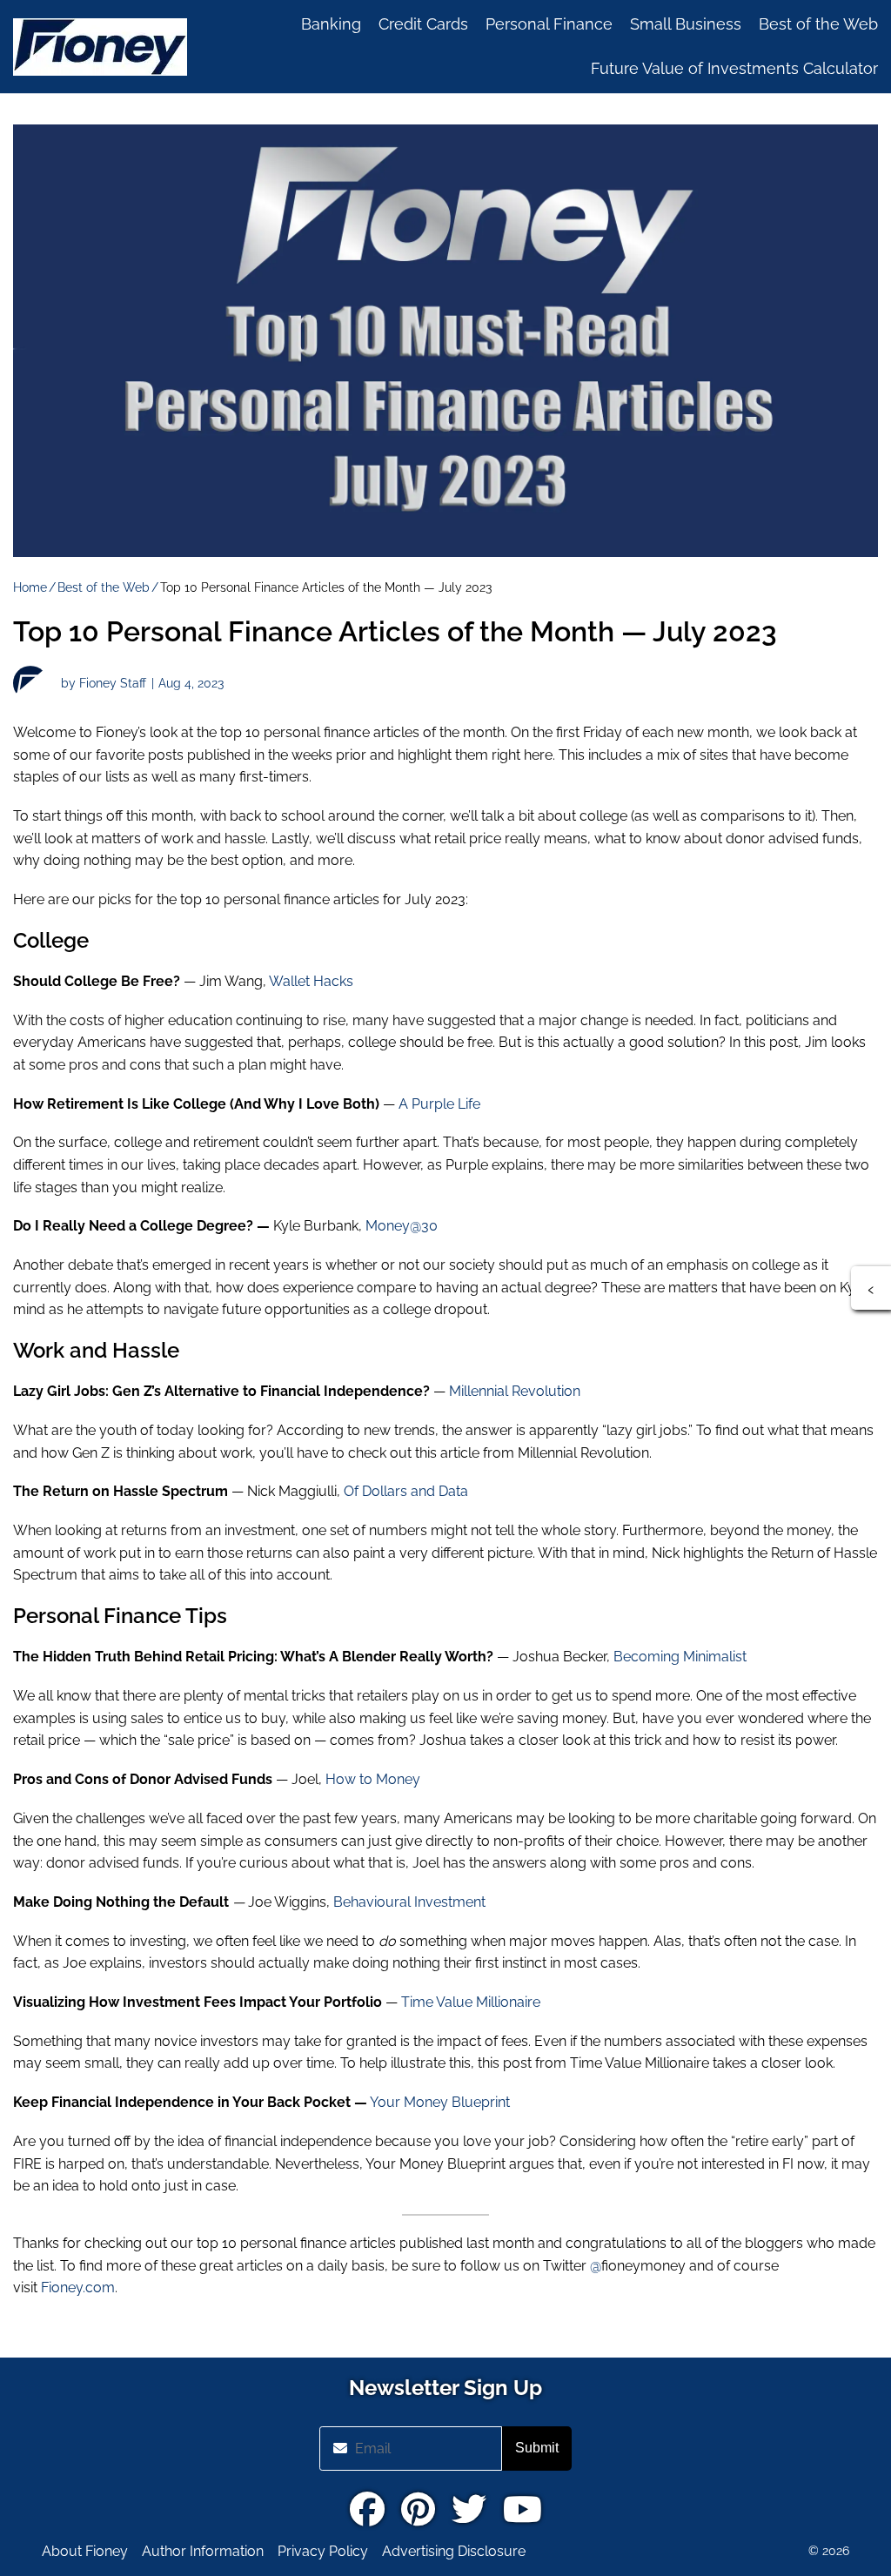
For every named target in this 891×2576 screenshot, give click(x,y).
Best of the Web (104, 587)
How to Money (373, 1779)
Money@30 (402, 1226)
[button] (871, 1288)
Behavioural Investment (409, 1902)
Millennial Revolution (515, 1391)
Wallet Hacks (310, 981)
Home (30, 587)
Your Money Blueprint (440, 2102)
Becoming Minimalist (680, 1657)
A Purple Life (439, 1104)
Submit (537, 2448)
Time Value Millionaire (471, 2002)
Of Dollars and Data (406, 1491)
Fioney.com (78, 2288)
